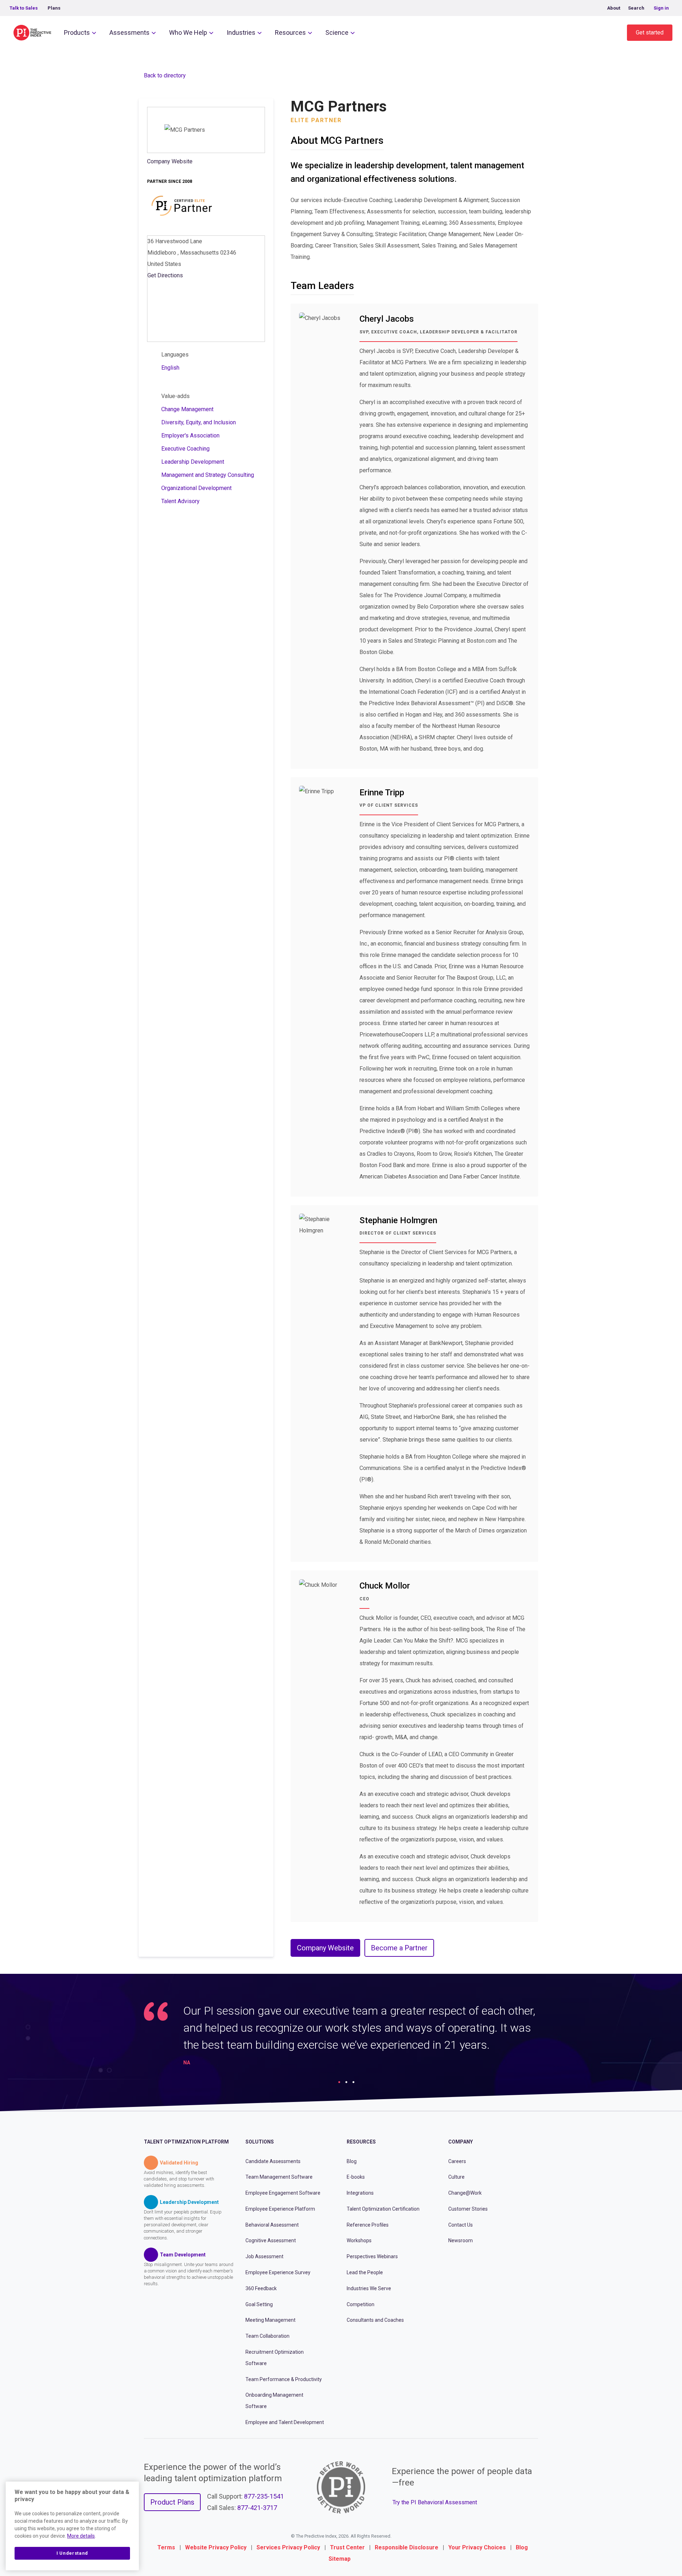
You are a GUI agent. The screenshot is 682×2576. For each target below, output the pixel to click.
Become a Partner (399, 1948)
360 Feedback (261, 2288)
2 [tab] (346, 2082)
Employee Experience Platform (280, 2209)
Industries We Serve (369, 2288)
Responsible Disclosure (407, 2547)
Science (337, 32)
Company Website (170, 161)
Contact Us (461, 2225)
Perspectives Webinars (372, 2256)
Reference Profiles (368, 2225)
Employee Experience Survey (278, 2272)
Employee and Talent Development (285, 2422)
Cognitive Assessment (271, 2240)
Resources (290, 32)
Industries (241, 32)
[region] (72, 2526)
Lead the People (365, 2272)
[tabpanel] (341, 2037)
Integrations (360, 2193)
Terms (166, 2547)
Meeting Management (270, 2320)
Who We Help (188, 32)
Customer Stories (468, 2209)
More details (81, 2536)
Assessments (129, 32)
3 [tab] (353, 2082)
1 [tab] (339, 2082)
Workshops (359, 2240)
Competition (361, 2304)
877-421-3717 (257, 2508)
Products (77, 32)
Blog (352, 2161)
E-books (356, 2177)
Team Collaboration (267, 2336)
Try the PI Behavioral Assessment (435, 2502)
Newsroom (461, 2240)
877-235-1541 (264, 2496)
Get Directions (165, 275)
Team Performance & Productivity (284, 2379)
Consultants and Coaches (375, 2320)
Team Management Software (279, 2177)
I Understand (72, 2553)
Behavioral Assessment (272, 2225)
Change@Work (465, 2193)
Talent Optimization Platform (186, 2142)
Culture (456, 2177)
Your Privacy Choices (477, 2547)
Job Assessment (264, 2256)
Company (461, 2142)
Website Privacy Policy (216, 2547)
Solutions (260, 2142)
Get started (650, 32)
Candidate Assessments (273, 2161)
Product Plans (172, 2502)
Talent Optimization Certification (383, 2209)
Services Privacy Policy (288, 2547)
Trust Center (347, 2547)
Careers (457, 2161)
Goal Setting (259, 2304)
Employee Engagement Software (283, 2193)
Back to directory (165, 75)
